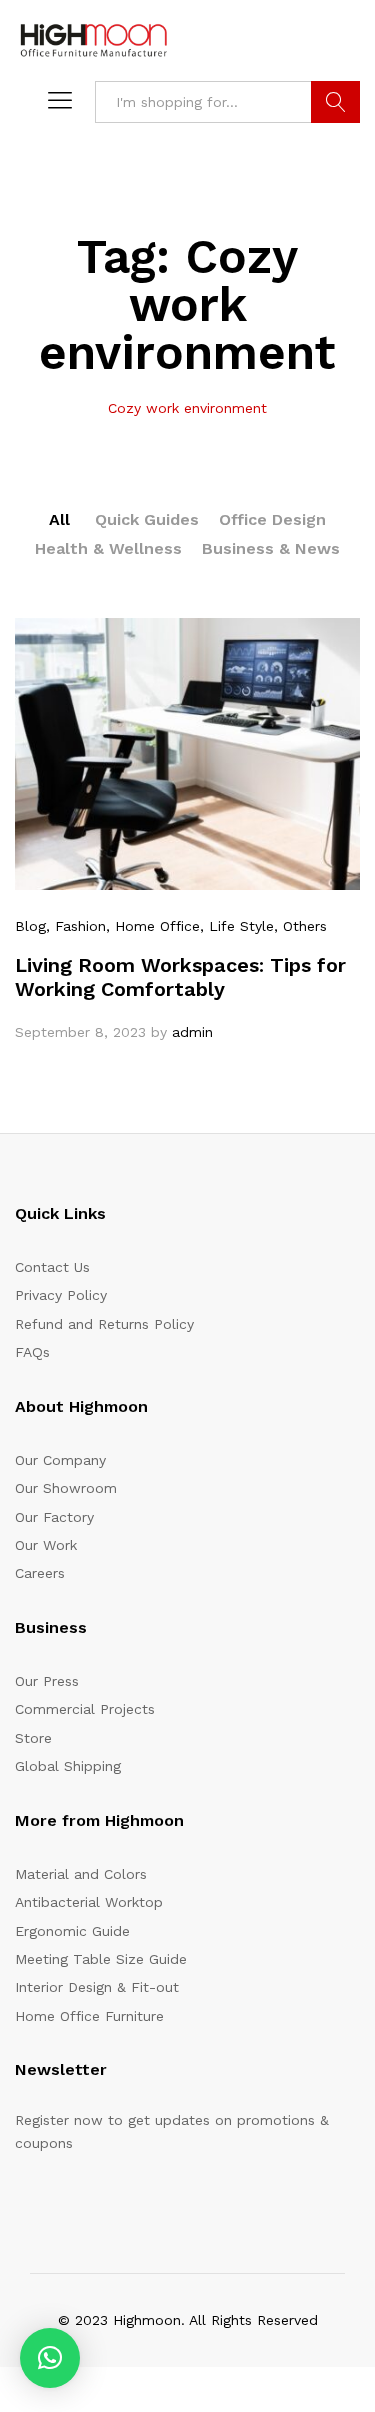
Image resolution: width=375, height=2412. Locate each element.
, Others (300, 926)
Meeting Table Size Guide (101, 1959)
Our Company (60, 1460)
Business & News (271, 548)
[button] (50, 2358)
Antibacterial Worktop (89, 1902)
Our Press (47, 1681)
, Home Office (153, 926)
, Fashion (76, 926)
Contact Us (52, 1267)
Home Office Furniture (89, 2016)
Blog (30, 926)
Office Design (272, 519)
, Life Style (237, 926)
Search (335, 102)
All (59, 519)
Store (33, 1738)
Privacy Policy (61, 1295)
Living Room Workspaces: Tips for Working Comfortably (180, 977)
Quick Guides (147, 519)
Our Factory (54, 1517)
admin (192, 1032)
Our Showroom (66, 1488)
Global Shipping (68, 1766)
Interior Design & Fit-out (97, 1987)
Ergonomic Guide (72, 1931)
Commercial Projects (85, 1709)
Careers (40, 1573)
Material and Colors (81, 1874)
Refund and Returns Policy (104, 1324)
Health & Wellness (108, 548)
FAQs (32, 1352)
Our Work (46, 1545)
